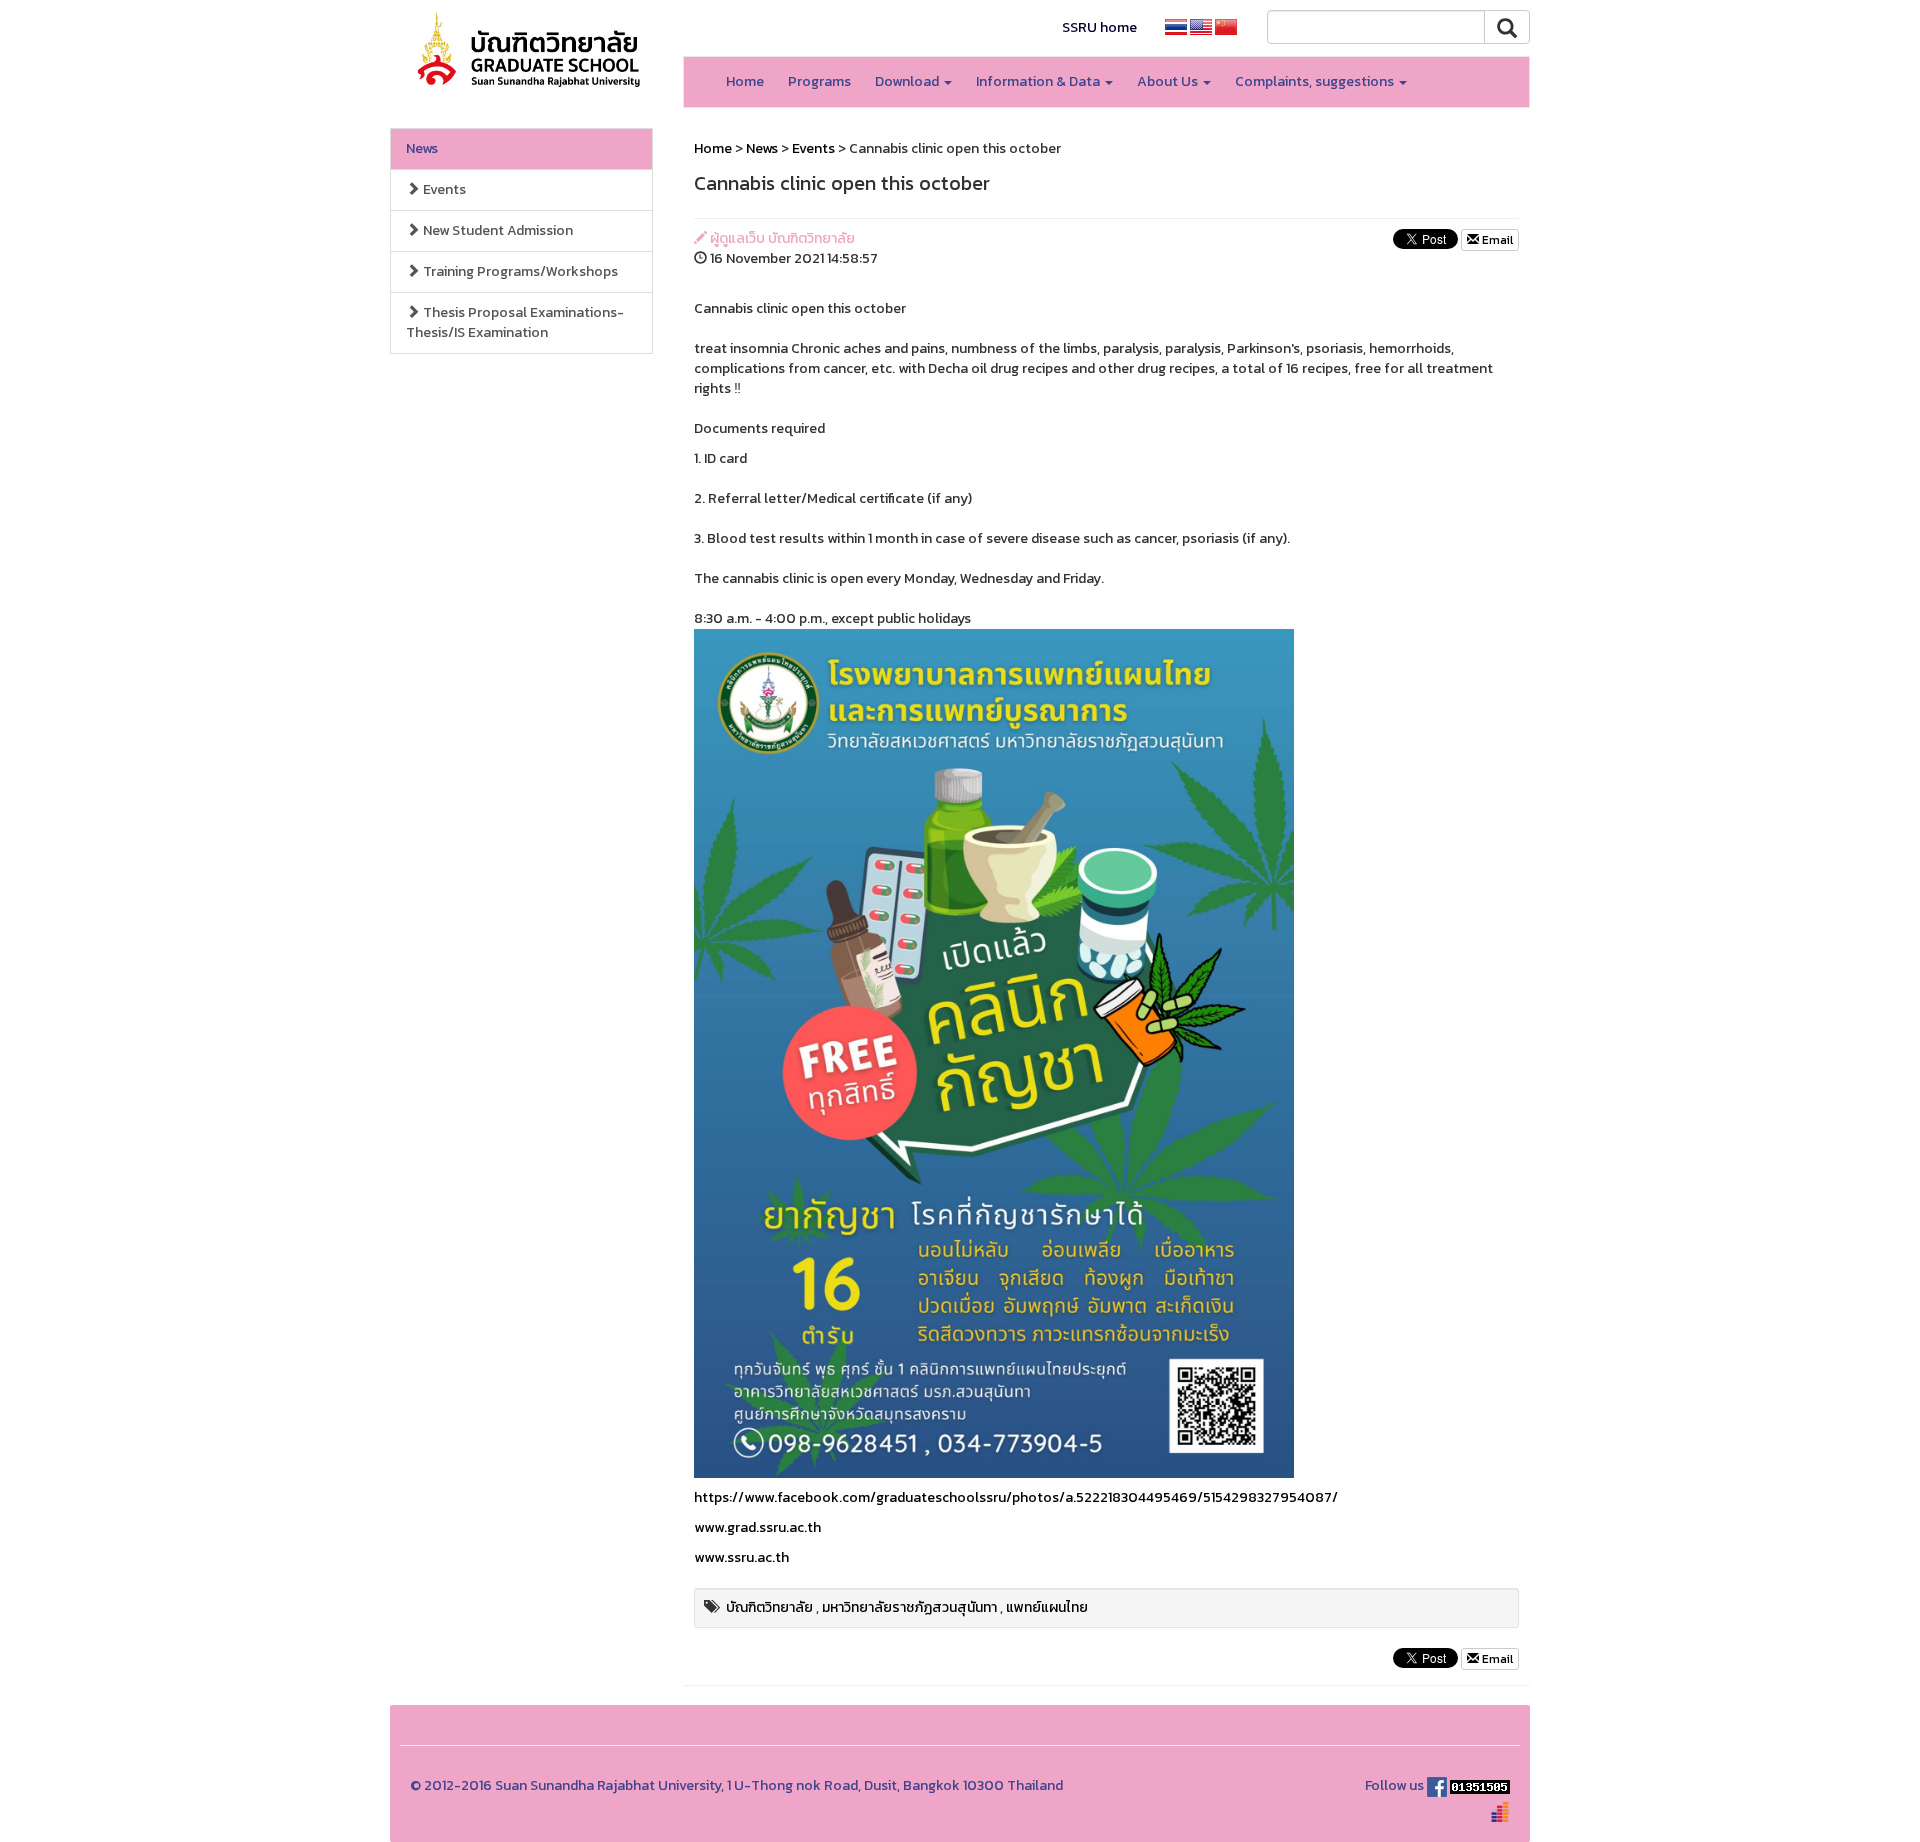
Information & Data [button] (1039, 81)
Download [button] (908, 81)
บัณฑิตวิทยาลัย (769, 1607)
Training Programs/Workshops (519, 271)
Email (1496, 240)
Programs (819, 81)
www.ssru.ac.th (741, 1557)
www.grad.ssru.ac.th (757, 1527)
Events (443, 189)
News (422, 148)
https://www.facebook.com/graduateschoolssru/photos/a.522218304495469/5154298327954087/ (1016, 1497)
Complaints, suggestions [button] (1316, 81)
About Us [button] (1169, 81)
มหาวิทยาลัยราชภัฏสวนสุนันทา (909, 1607)
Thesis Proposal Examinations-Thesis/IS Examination (515, 322)
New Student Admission (496, 230)
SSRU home (1099, 27)
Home (745, 81)
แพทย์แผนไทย (1047, 1607)
